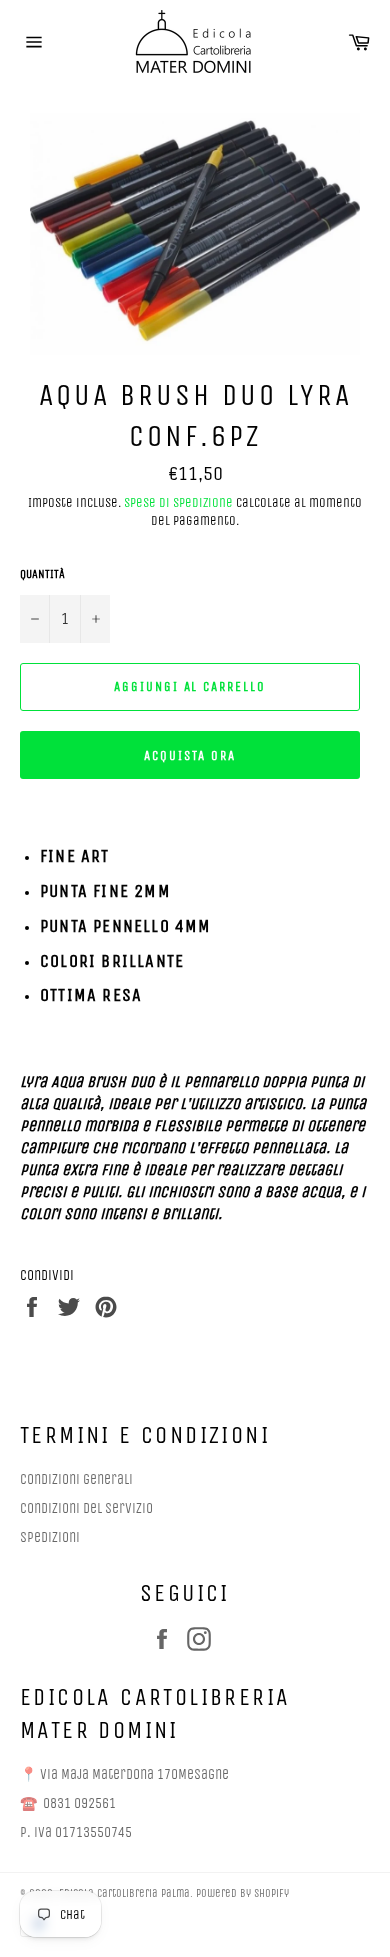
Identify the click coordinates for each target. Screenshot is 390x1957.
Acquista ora (189, 755)
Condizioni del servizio (86, 1508)
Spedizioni (50, 1537)
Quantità (42, 574)
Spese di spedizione (178, 502)
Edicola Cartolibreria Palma (124, 1893)
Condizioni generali (76, 1479)
